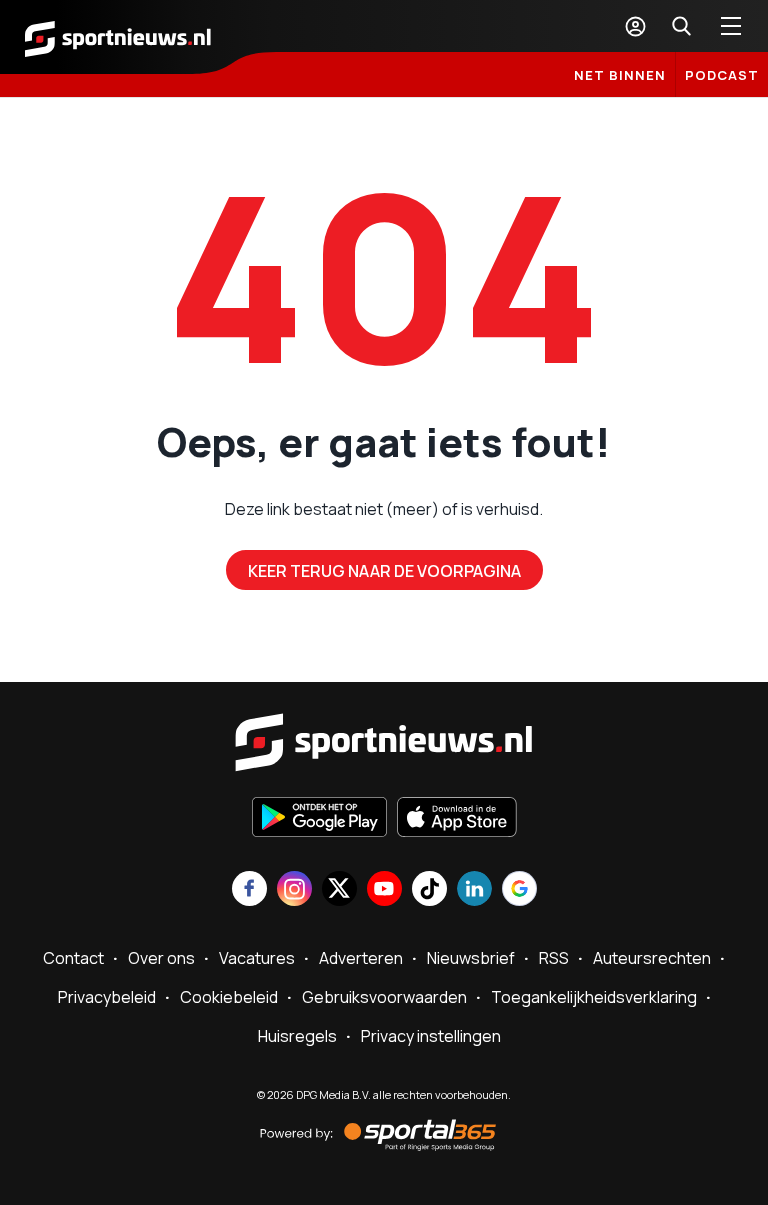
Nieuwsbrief (471, 958)
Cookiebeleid (229, 997)
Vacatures (257, 958)
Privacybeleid (107, 997)
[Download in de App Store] (457, 819)
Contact (73, 958)
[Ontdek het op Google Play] (319, 819)
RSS (554, 958)
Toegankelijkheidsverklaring (594, 997)
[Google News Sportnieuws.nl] (519, 890)
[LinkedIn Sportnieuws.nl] (474, 890)
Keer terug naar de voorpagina (384, 571)
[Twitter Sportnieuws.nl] (339, 890)
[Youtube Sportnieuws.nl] (384, 890)
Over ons (161, 958)
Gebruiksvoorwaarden (384, 997)
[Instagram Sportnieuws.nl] (294, 890)
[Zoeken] (681, 26)
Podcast (722, 75)
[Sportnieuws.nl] (118, 37)
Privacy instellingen (431, 1036)
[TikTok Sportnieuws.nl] (429, 890)
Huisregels (297, 1036)
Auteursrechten (652, 958)
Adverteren (361, 958)
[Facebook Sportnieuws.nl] (249, 890)
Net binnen (620, 75)
